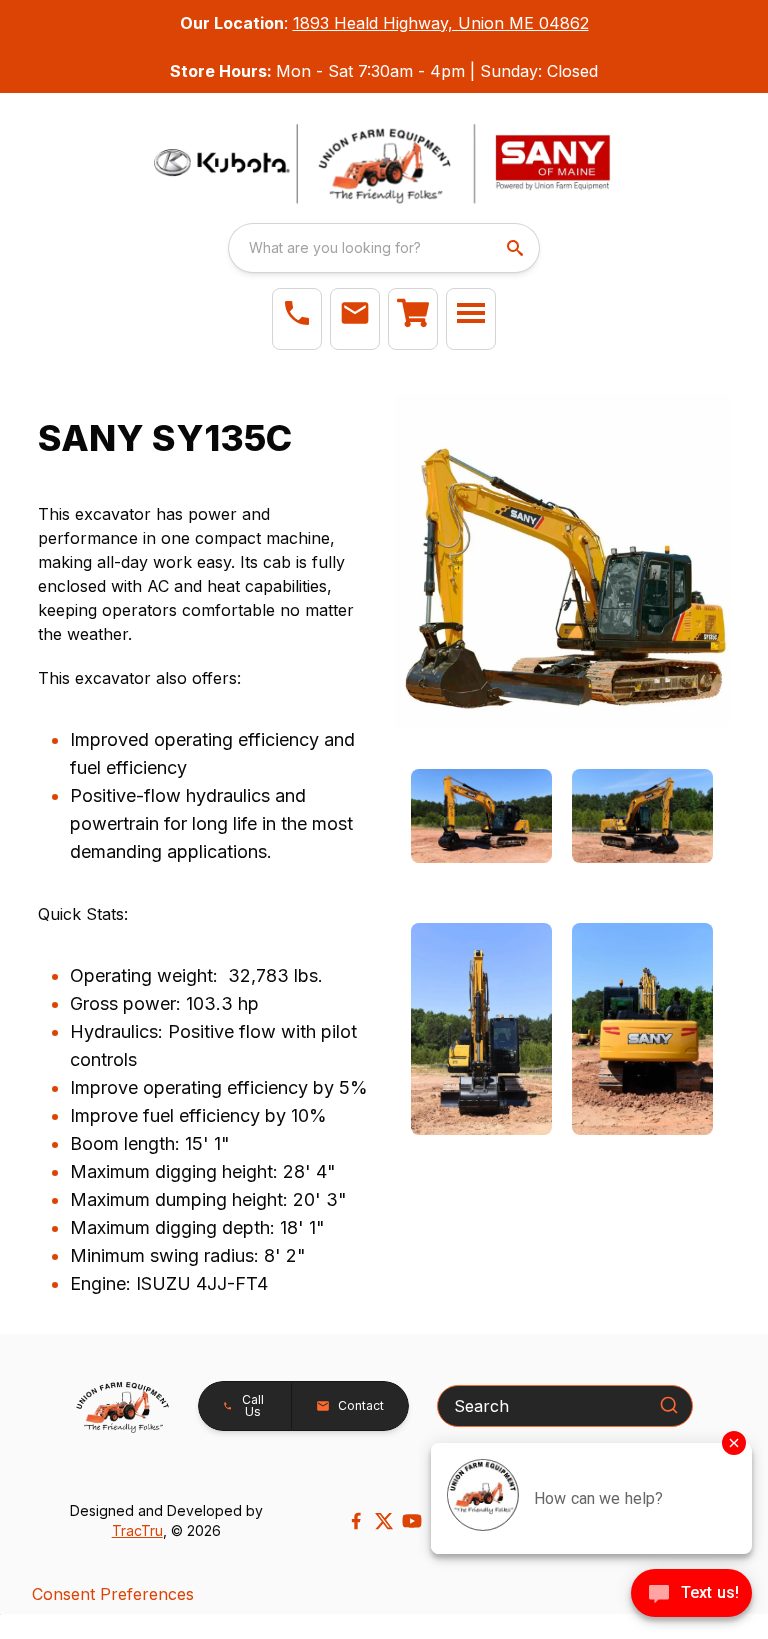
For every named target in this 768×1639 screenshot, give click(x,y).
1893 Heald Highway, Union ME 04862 (441, 23)
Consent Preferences (113, 1594)
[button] (297, 319)
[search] (517, 248)
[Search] (669, 1405)
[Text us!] (691, 1595)
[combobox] (384, 248)
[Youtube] (412, 1521)
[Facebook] (356, 1521)
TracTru (137, 1530)
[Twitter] (384, 1521)
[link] (413, 319)
